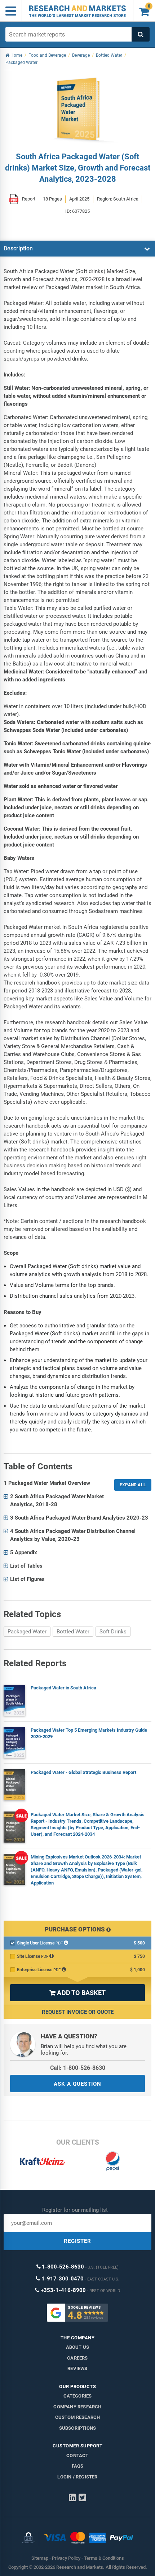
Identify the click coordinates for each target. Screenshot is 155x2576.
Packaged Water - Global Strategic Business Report (83, 1772)
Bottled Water (73, 1632)
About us (78, 2347)
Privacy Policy (66, 2558)
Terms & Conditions (104, 2558)
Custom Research (78, 2417)
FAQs (78, 2466)
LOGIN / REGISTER (77, 2477)
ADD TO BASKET (77, 1993)
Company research (77, 2407)
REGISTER (77, 2241)
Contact (77, 2456)
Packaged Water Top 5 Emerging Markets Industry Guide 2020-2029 (89, 1733)
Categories (78, 2396)
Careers (77, 2358)
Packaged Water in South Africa (63, 1688)
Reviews (77, 2368)
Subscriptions (78, 2428)
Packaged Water (27, 1632)
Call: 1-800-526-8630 (78, 2068)
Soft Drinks (113, 1632)
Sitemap (40, 2558)
